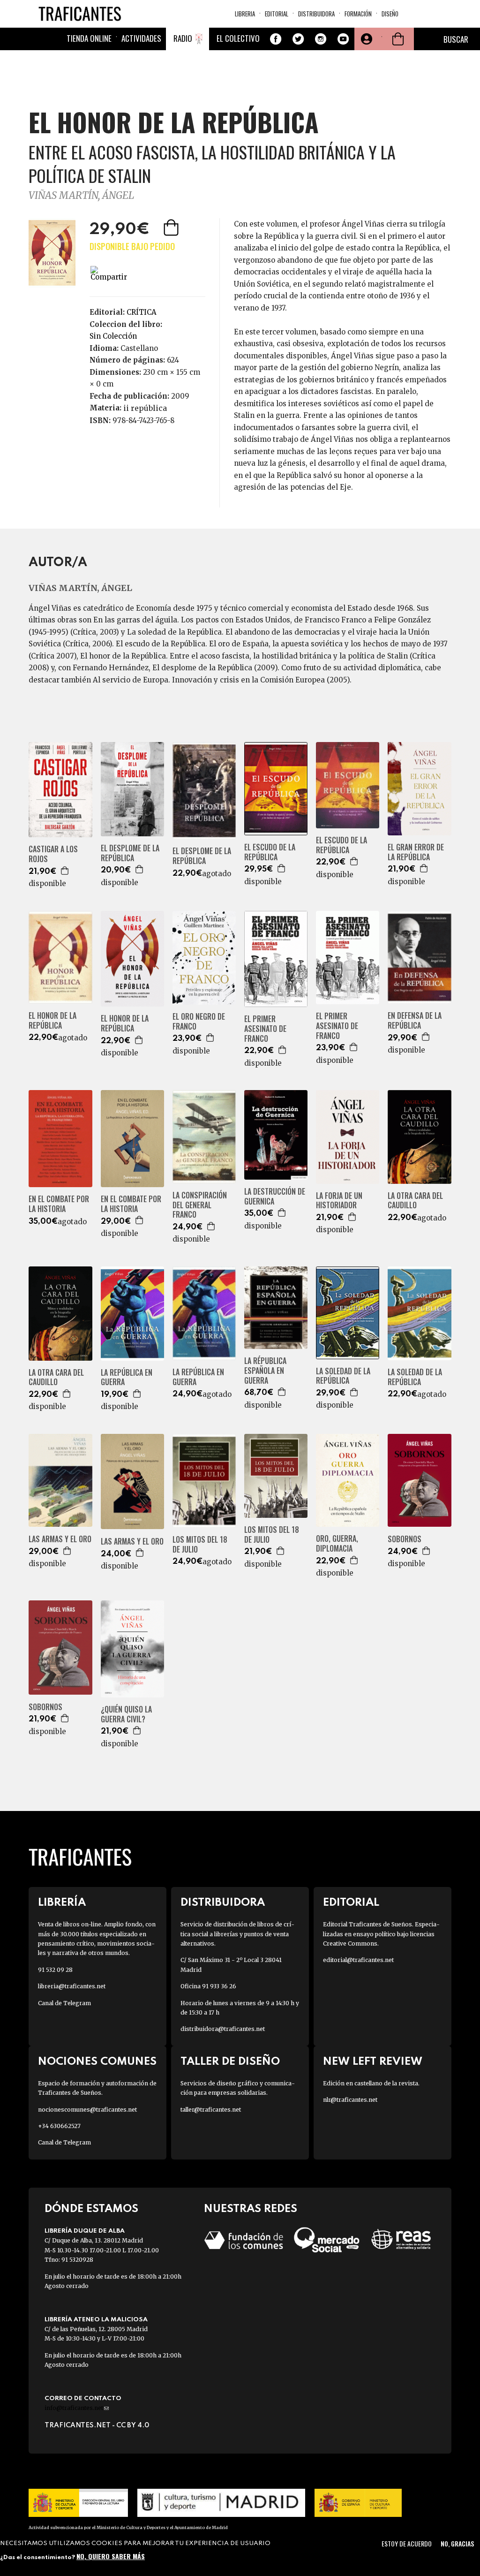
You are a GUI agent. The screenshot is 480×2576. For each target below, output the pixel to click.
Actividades (141, 38)
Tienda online (89, 38)
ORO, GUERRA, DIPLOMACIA (337, 1544)
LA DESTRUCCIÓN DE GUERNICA (275, 1197)
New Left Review (373, 2062)
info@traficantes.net (77, 2408)
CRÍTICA (142, 312)
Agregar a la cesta (172, 227)
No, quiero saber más (111, 2556)
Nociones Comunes (97, 2062)
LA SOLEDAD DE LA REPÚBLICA (343, 1376)
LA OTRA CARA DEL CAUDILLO (415, 1201)
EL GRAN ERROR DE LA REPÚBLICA (416, 852)
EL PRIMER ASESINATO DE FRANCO (265, 1029)
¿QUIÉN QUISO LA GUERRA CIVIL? (126, 1714)
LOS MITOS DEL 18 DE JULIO (200, 1545)
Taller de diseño (230, 2062)
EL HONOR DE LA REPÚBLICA (52, 1021)
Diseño (390, 14)
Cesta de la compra (398, 39)
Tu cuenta (366, 39)
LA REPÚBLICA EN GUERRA (127, 1378)
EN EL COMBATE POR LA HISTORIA (59, 1204)
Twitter (298, 39)
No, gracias (457, 2543)
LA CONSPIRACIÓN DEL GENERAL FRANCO (200, 1205)
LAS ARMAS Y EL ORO (60, 1539)
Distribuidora (316, 14)
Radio (183, 38)
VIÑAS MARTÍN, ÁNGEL (81, 195)
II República (145, 408)
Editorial (277, 14)
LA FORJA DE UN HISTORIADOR (339, 1201)
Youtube (343, 39)
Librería (62, 1903)
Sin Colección (113, 336)
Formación (358, 14)
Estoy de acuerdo (407, 2543)
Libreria (245, 14)
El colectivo (238, 38)
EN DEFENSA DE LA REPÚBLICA (415, 1021)
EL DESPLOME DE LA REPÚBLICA (130, 853)
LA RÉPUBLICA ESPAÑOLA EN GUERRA (265, 1371)
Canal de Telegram (64, 2003)
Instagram (321, 39)
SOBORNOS (405, 1539)
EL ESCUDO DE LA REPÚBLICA (270, 852)
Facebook (276, 39)
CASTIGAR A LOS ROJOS (53, 854)
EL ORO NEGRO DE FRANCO (199, 1022)
